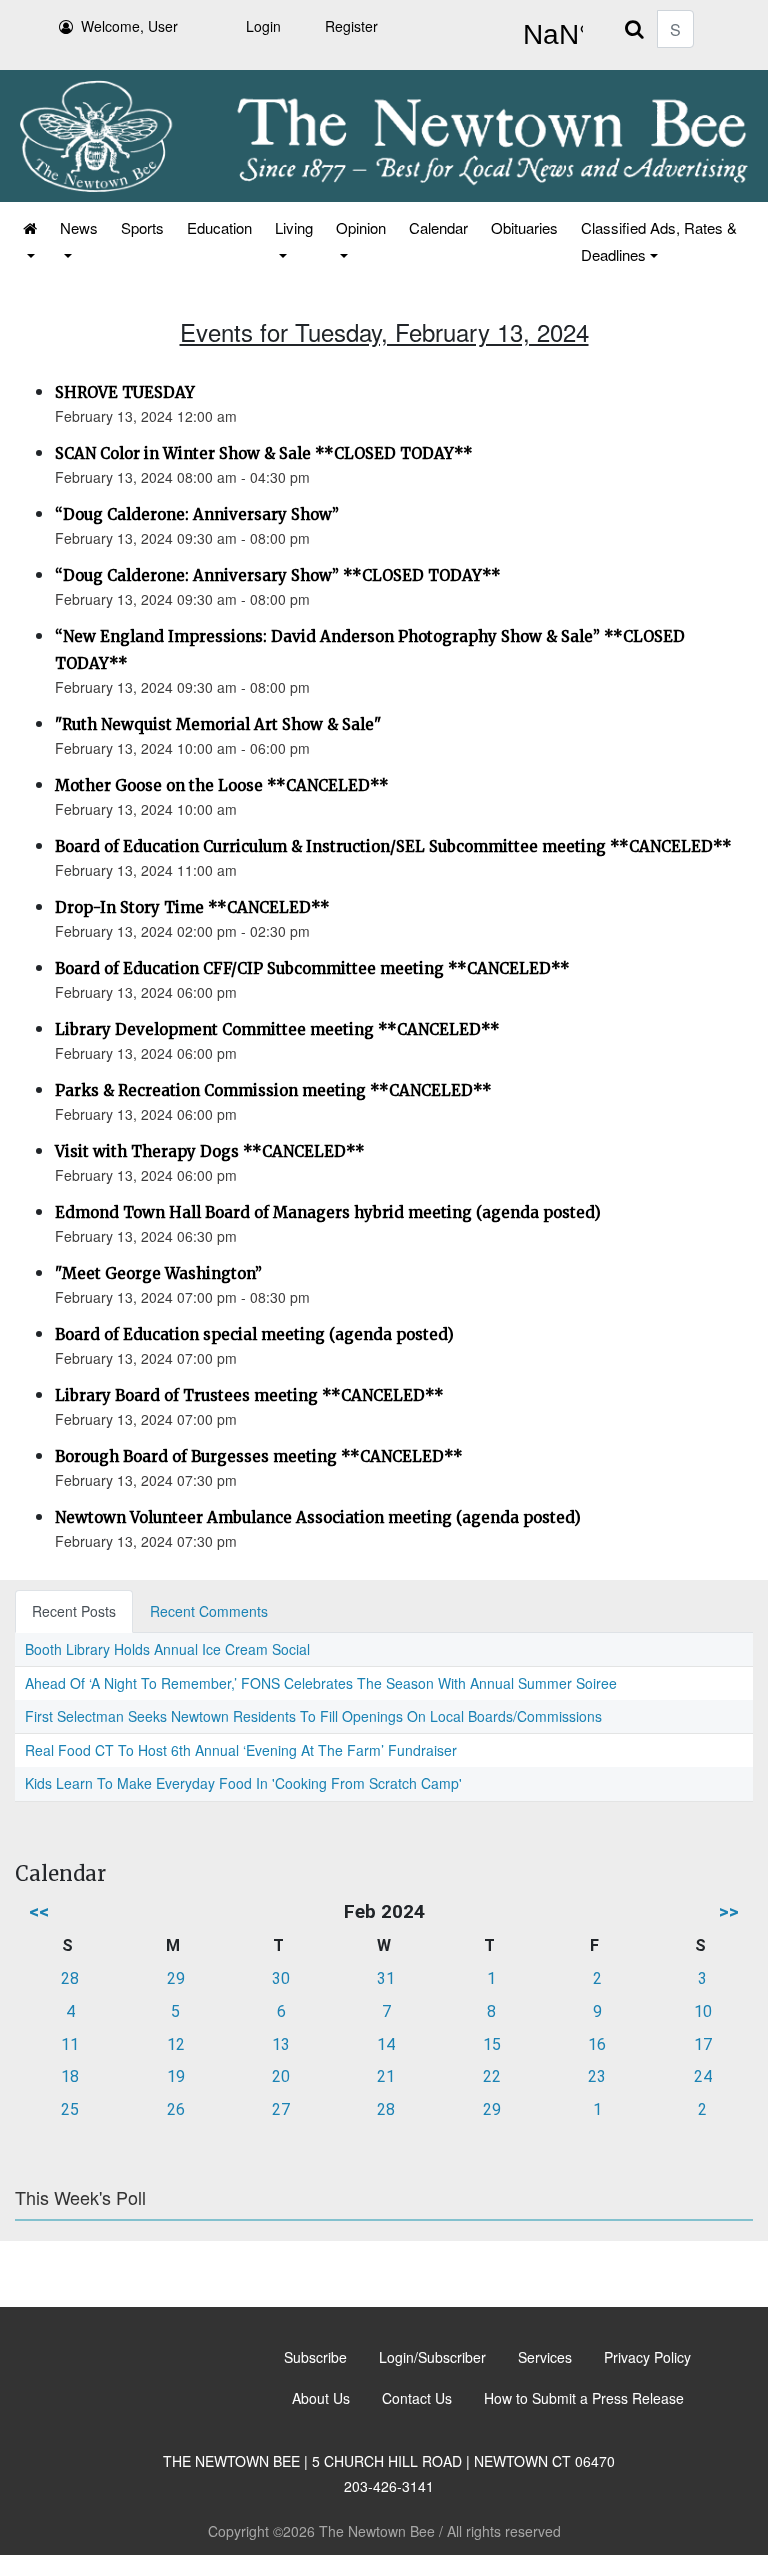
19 (176, 2076)
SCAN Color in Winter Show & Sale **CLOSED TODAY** (264, 453)
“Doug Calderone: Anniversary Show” (197, 514)
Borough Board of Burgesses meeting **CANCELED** (259, 1456)
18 (70, 2076)
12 (176, 2044)
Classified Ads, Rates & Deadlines (659, 241)
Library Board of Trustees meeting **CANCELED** (249, 1395)
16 (597, 2044)
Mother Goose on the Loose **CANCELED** (222, 785)
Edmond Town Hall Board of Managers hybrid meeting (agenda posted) (328, 1212)
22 (492, 2076)
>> (729, 1911)
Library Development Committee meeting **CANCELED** (277, 1029)
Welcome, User (129, 26)
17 (703, 2044)
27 (281, 2109)
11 (70, 2044)
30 (281, 1978)
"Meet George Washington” (158, 1273)
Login (263, 26)
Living (294, 227)
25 (70, 2109)
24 (703, 2076)
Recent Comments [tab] (209, 1611)
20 (281, 2076)
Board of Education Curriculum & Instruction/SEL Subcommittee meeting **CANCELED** (393, 846)
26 (176, 2109)
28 (70, 1978)
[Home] (28, 241)
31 (386, 1978)
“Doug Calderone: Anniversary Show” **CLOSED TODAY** (278, 575)
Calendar (438, 227)
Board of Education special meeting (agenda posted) (254, 1334)
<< (39, 1911)
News (79, 227)
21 (386, 2076)
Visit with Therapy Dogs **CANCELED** (210, 1151)
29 (176, 1978)
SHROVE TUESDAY (125, 392)
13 (281, 2044)
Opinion (361, 227)
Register (351, 26)
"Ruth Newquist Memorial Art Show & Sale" (218, 724)
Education (219, 227)
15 (492, 2044)
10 (703, 2011)
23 (597, 2076)
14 (386, 2044)
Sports (142, 227)
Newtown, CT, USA (549, 35)
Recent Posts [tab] (74, 1611)
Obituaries (524, 227)
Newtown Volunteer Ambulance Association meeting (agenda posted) (318, 1517)
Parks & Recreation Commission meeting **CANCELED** (273, 1090)
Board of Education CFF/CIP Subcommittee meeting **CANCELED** (312, 968)
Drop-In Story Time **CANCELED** (192, 907)
